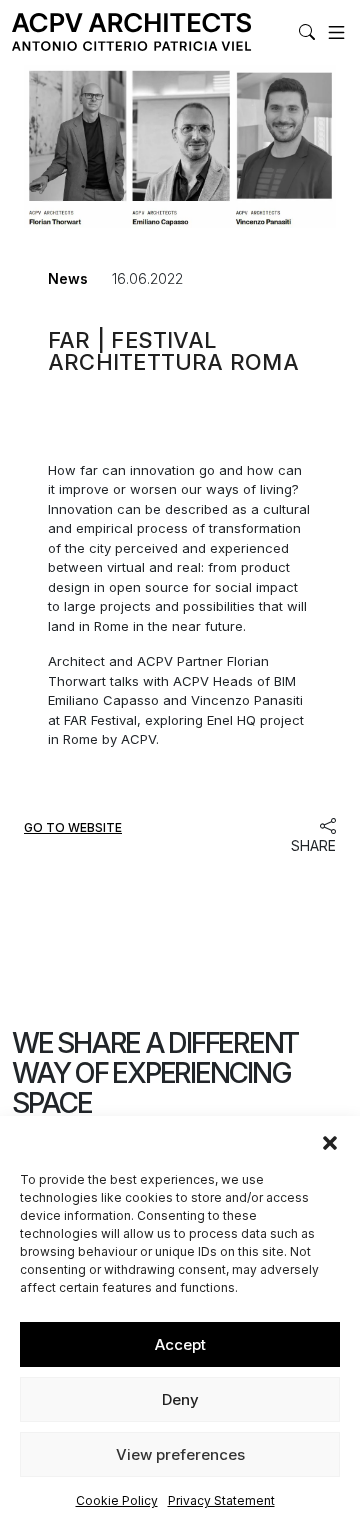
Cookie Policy (117, 1500)
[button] (330, 1141)
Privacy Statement (221, 1500)
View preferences (180, 1454)
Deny (180, 1399)
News (68, 278)
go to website (73, 828)
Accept (180, 1344)
